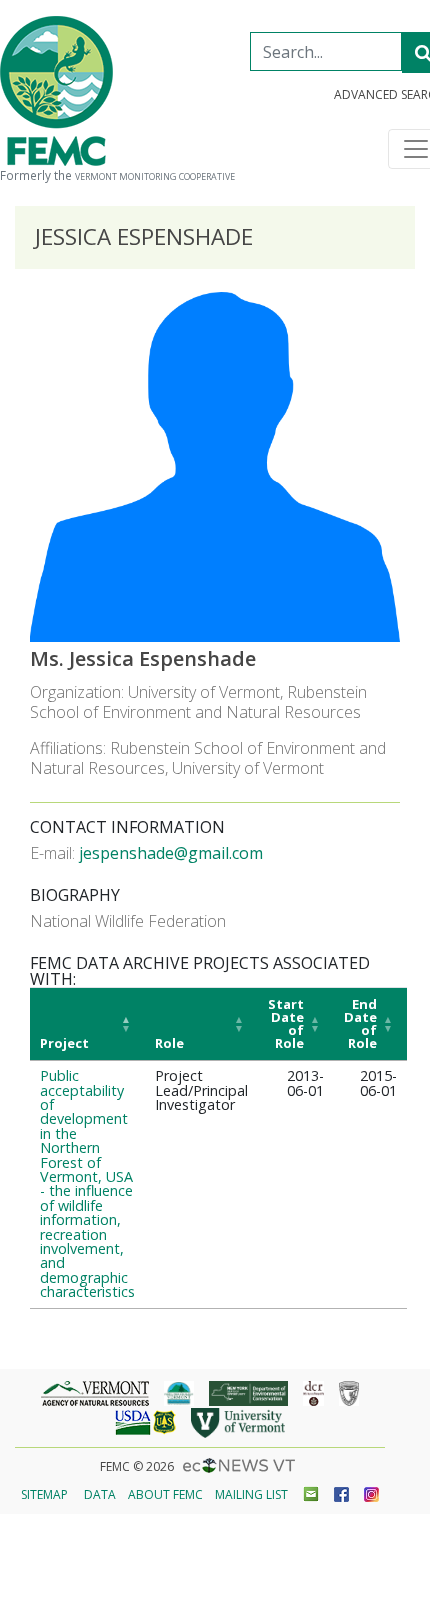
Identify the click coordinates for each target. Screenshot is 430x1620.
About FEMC (165, 1494)
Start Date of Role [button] (286, 1023)
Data (100, 1494)
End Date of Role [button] (360, 1023)
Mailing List (251, 1494)
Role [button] (169, 1043)
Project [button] (64, 1043)
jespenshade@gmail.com (171, 853)
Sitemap (44, 1494)
